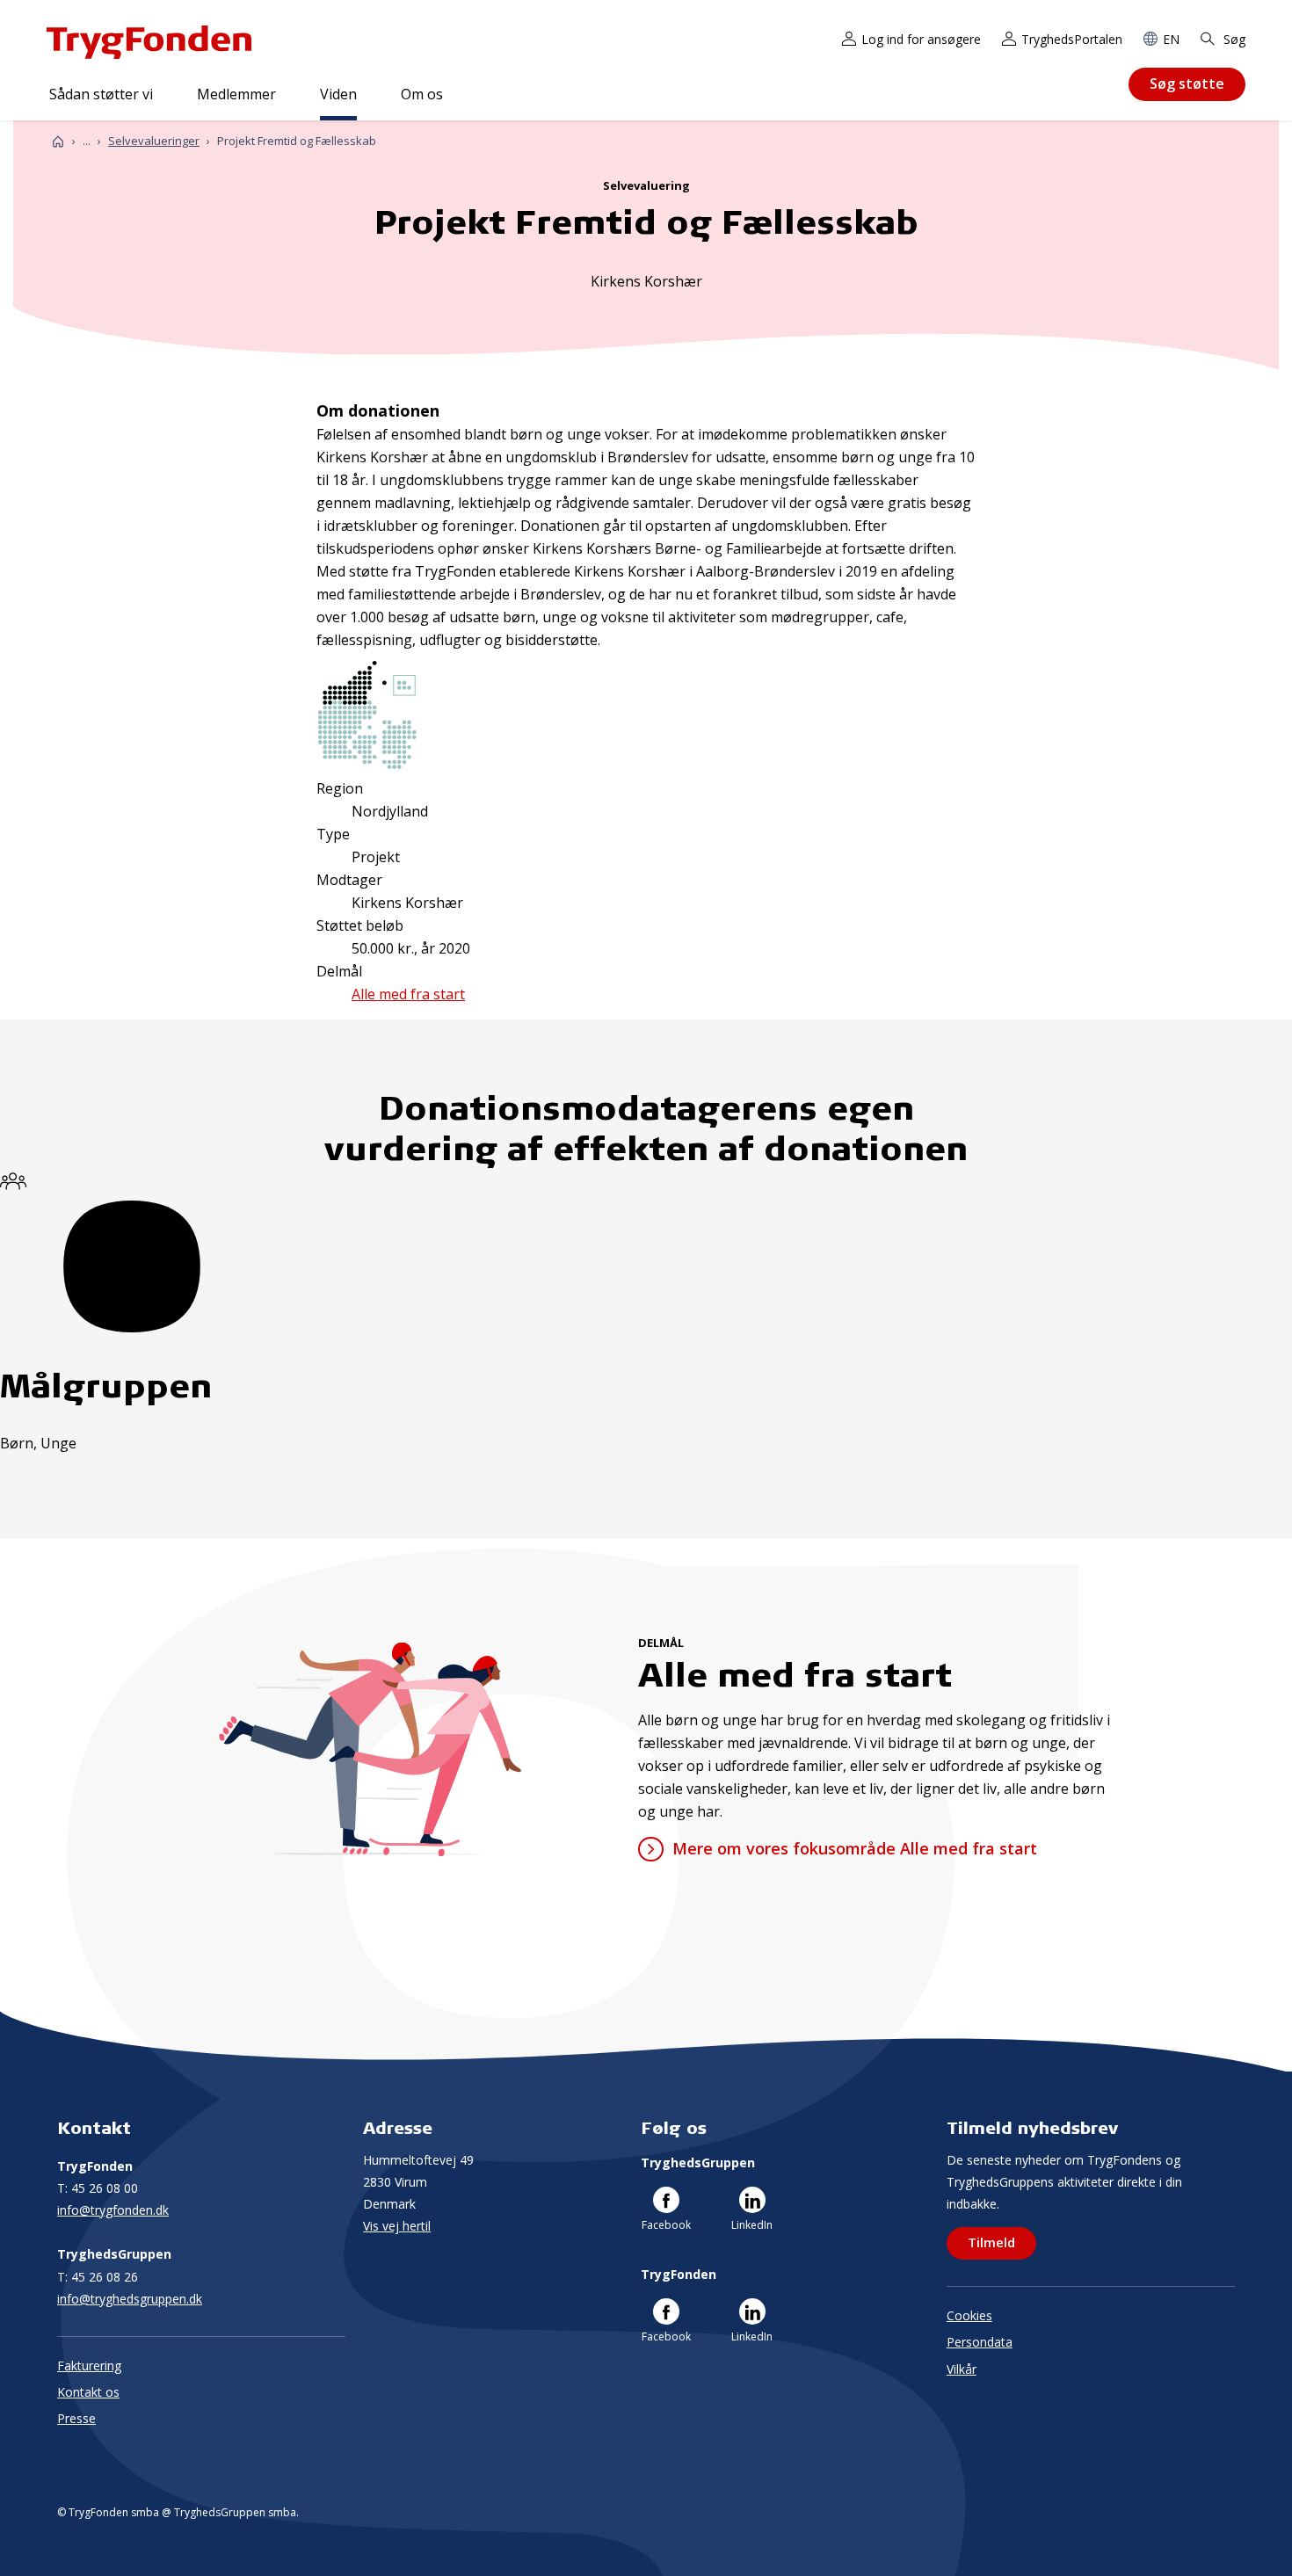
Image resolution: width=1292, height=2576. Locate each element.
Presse (76, 2418)
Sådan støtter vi (101, 94)
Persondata (980, 2342)
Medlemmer (236, 94)
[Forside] (58, 141)
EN (1171, 39)
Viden (338, 94)
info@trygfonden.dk (113, 2210)
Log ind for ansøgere (921, 39)
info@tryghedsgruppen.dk (130, 2299)
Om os (422, 94)
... (87, 141)
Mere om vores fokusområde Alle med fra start (854, 1848)
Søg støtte (1187, 83)
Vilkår (962, 2369)
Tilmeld (991, 2242)
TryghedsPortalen (1072, 39)
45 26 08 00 (98, 2188)
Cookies (969, 2315)
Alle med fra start (408, 994)
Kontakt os (88, 2392)
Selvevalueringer (154, 141)
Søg (1233, 39)
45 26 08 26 (98, 2277)
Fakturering (89, 2366)
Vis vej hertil (397, 2226)
